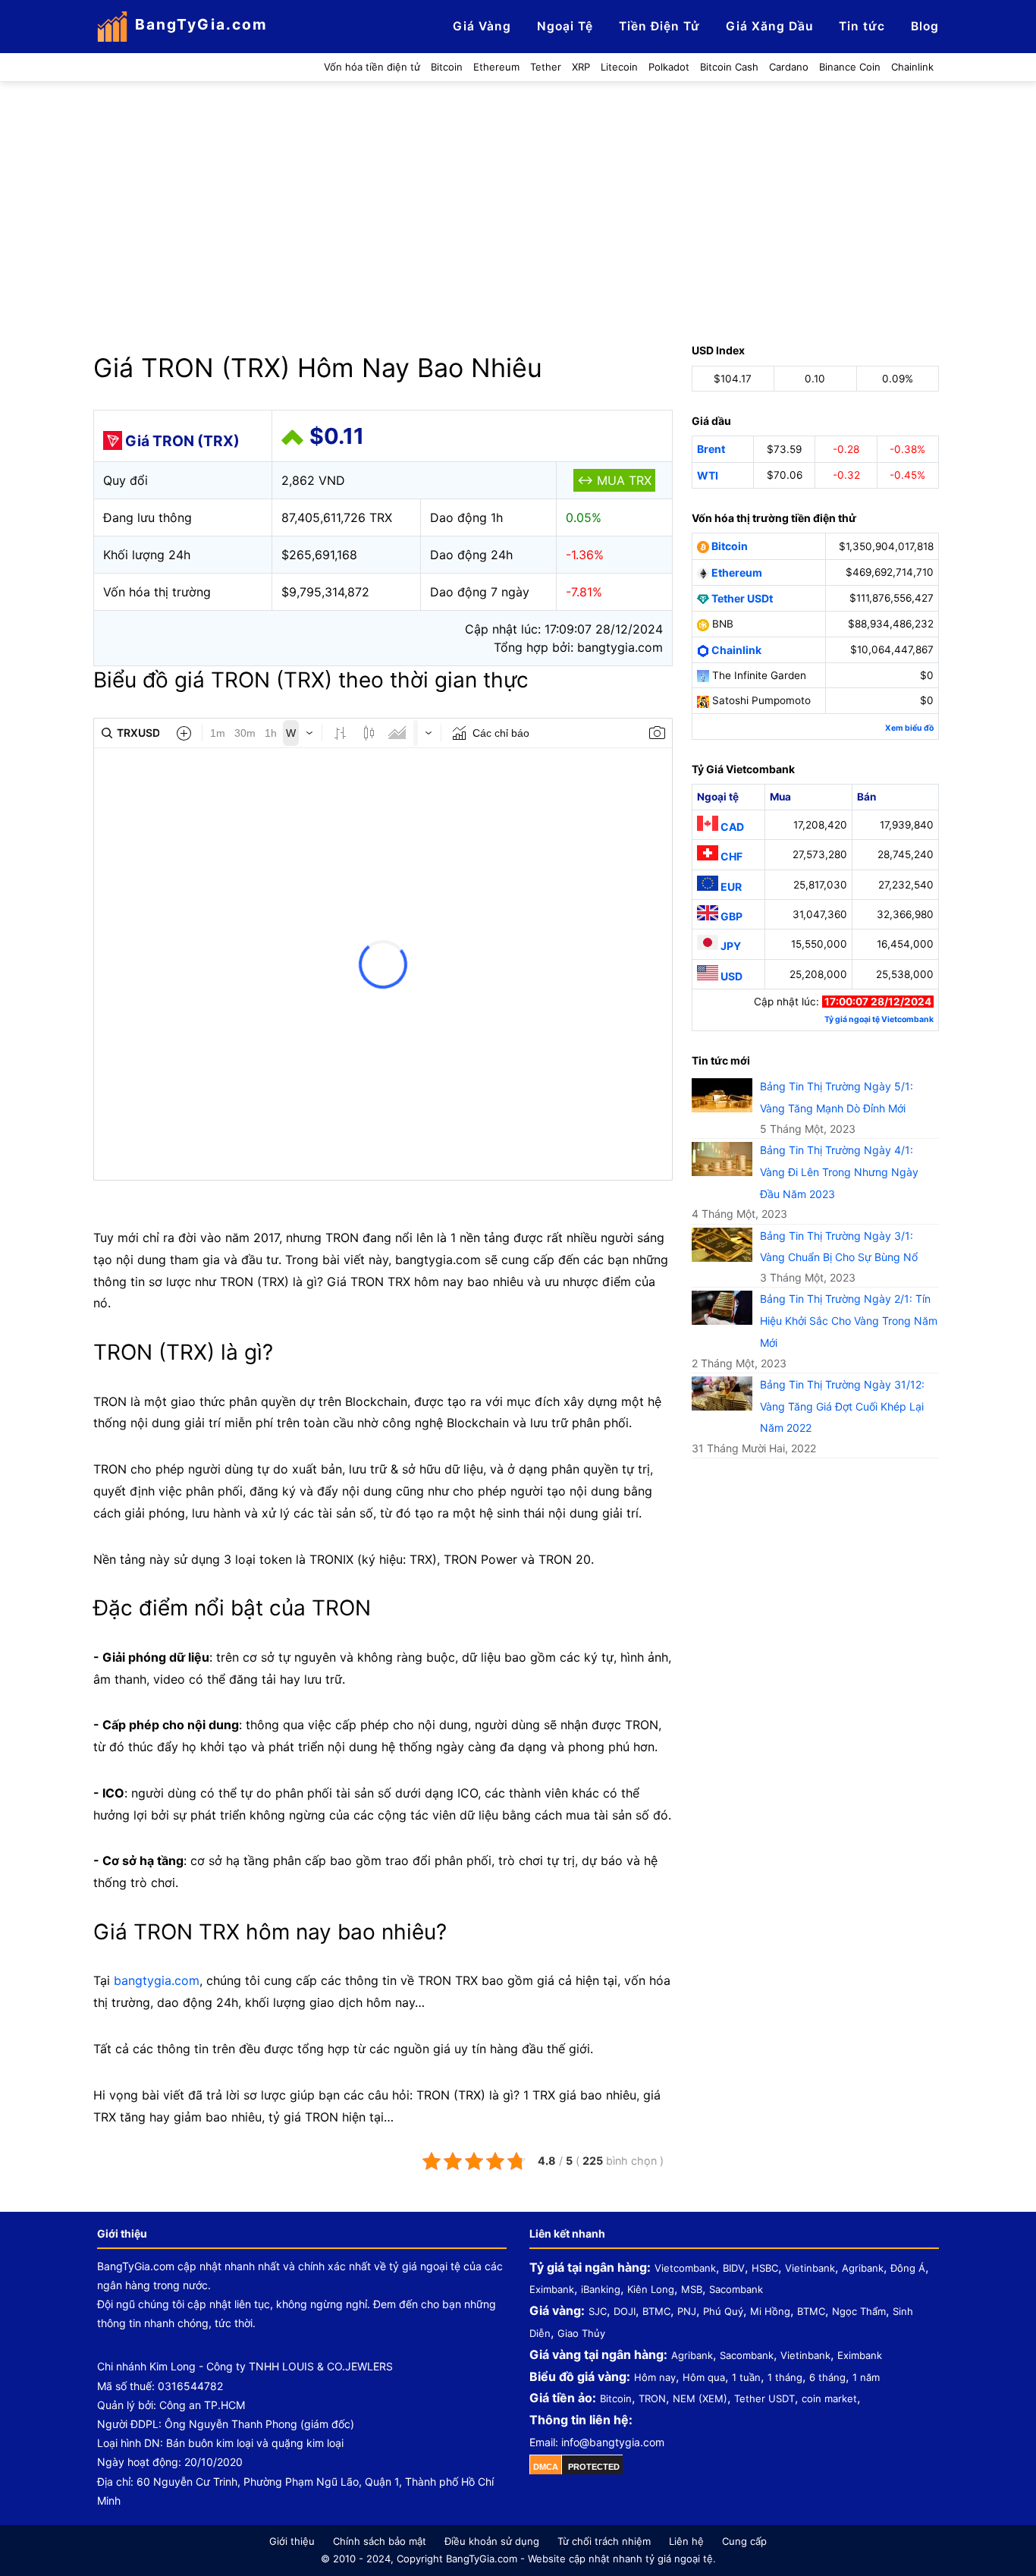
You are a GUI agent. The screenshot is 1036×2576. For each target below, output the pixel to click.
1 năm (866, 2377)
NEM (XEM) (700, 2398)
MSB (692, 2289)
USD (730, 976)
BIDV (734, 2268)
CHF (730, 856)
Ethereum (736, 572)
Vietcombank (685, 2268)
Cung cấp (744, 2541)
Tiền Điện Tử (659, 26)
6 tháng (827, 2377)
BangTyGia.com (201, 24)
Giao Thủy (581, 2333)
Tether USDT (764, 2398)
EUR (730, 887)
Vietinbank (810, 2268)
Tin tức (862, 26)
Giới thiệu (292, 2541)
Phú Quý (723, 2311)
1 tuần (746, 2377)
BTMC (656, 2311)
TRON (652, 2398)
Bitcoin (728, 546)
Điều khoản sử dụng (492, 2541)
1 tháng (785, 2377)
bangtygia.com (157, 1980)
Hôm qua (704, 2377)
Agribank (863, 2268)
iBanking (601, 2289)
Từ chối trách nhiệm (604, 2541)
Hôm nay (655, 2377)
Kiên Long (651, 2289)
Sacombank (736, 2289)
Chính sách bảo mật (380, 2541)
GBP (730, 916)
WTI (708, 475)
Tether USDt (741, 598)
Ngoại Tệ (565, 26)
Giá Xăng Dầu (769, 26)
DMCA (546, 2467)
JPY (730, 946)
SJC (598, 2311)
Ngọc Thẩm (859, 2311)
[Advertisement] (518, 196)
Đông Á (908, 2268)
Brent (711, 449)
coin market (829, 2398)
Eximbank (552, 2289)
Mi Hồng (770, 2311)
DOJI (625, 2311)
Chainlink (735, 650)
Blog (925, 26)
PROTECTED (594, 2467)
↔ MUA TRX (614, 480)
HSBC (765, 2268)
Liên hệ (686, 2541)
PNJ (687, 2311)
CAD (731, 827)
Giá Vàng (482, 26)
